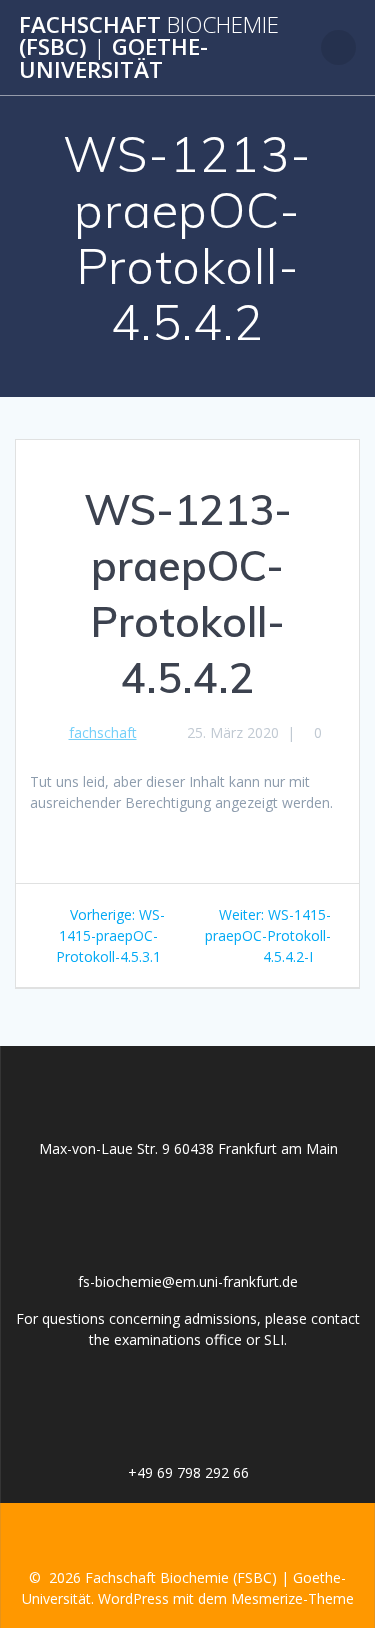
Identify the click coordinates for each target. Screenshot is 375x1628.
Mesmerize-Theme (292, 1598)
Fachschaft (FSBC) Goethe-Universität (149, 47)
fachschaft (103, 732)
